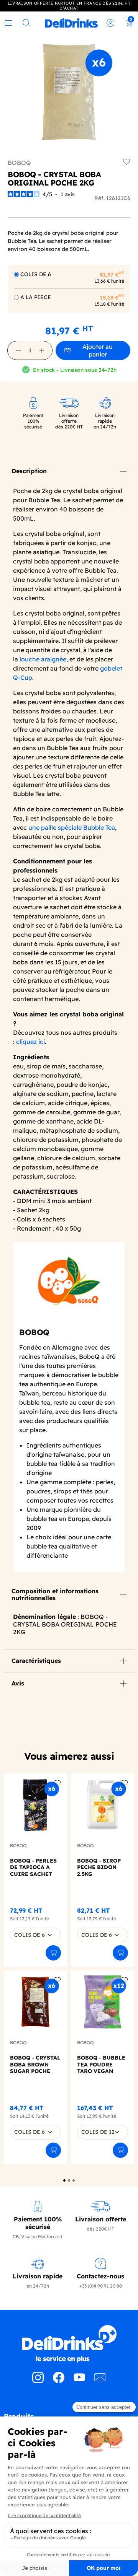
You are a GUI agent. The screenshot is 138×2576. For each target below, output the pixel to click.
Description (29, 471)
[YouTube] (79, 2381)
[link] (71, 23)
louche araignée (43, 659)
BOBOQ (19, 163)
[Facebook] (59, 2381)
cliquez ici (30, 1042)
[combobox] (35, 1935)
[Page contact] (100, 2381)
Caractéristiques (36, 1661)
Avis (18, 1683)
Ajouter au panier (98, 350)
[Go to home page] (69, 2344)
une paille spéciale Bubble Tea (72, 827)
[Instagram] (38, 2381)
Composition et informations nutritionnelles (55, 1594)
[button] (18, 350)
